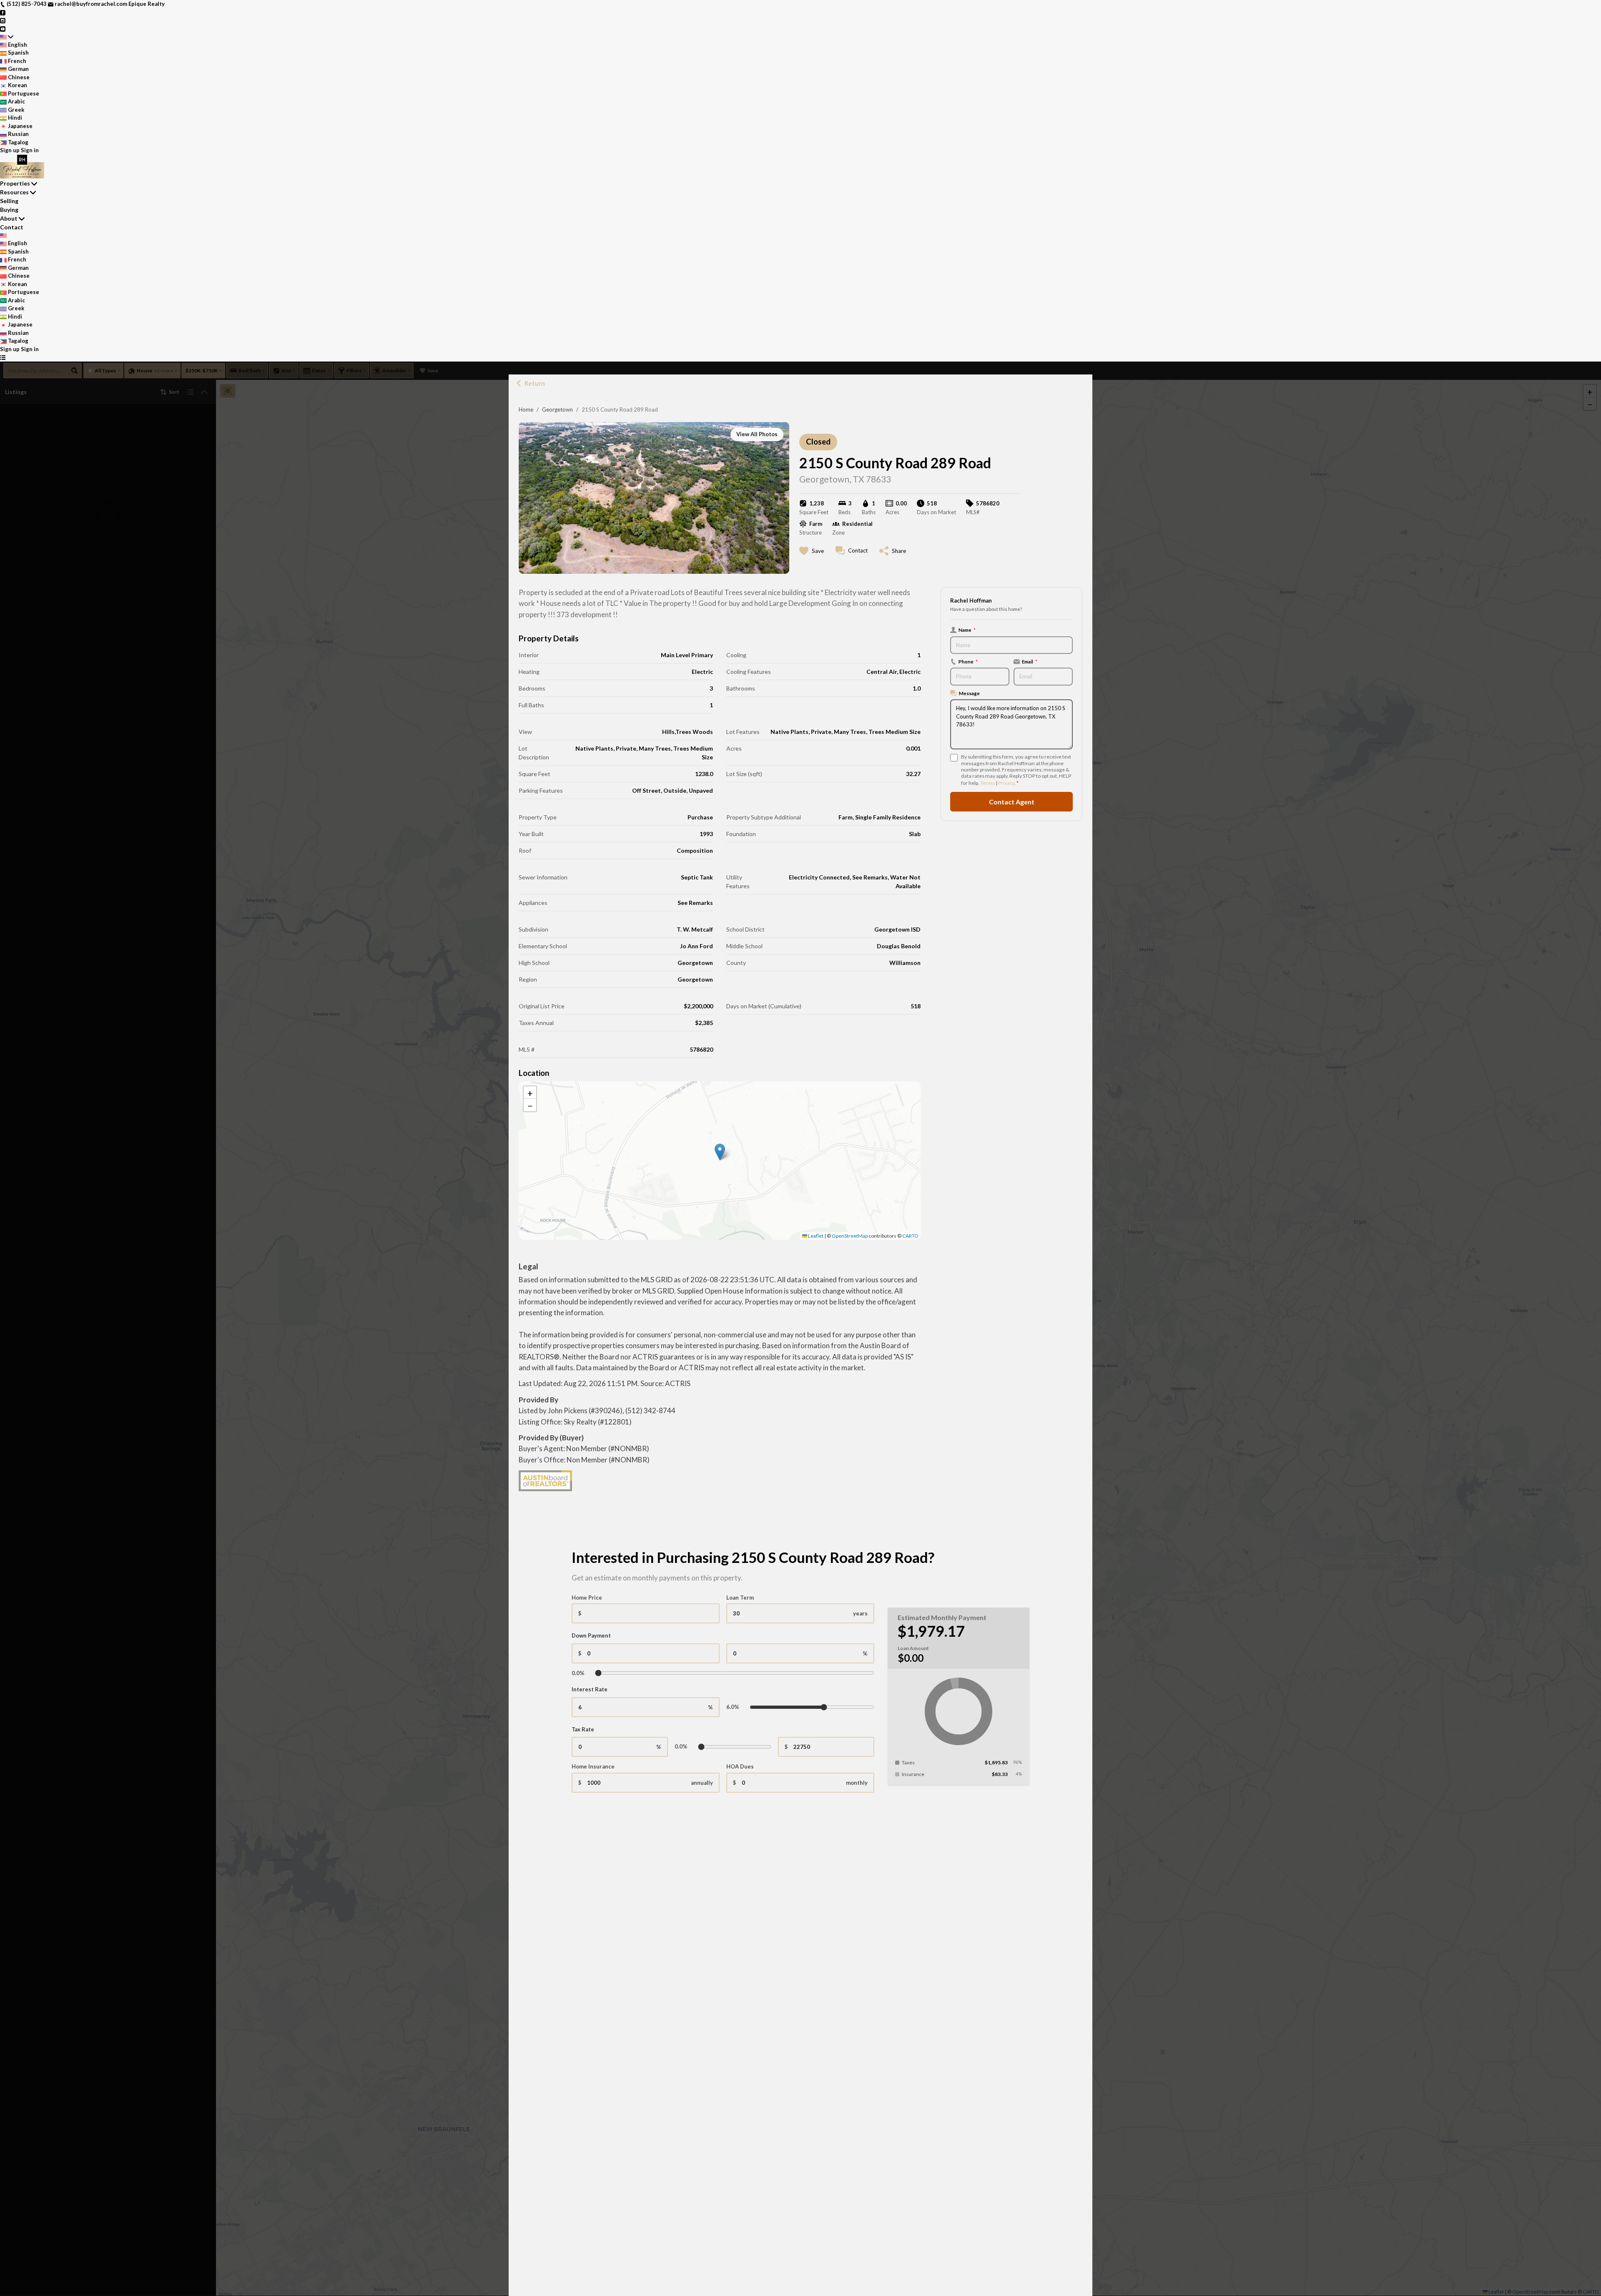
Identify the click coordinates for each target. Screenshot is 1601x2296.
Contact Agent (1012, 802)
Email (1030, 661)
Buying (9, 210)
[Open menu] (3, 357)
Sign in (30, 150)
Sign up (10, 150)
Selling (9, 201)
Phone (968, 661)
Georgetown (557, 409)
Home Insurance (593, 1766)
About (9, 218)
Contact (12, 227)
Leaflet (815, 1236)
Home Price (587, 1598)
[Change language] (7, 37)
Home (526, 409)
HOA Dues (740, 1766)
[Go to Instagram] (3, 20)
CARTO (910, 1236)
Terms (987, 783)
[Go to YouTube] (3, 28)
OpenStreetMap (850, 1236)
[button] (720, 1152)
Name (967, 630)
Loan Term (740, 1598)
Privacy (1006, 783)
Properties (15, 183)
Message (969, 693)
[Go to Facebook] (3, 12)
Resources (14, 192)
